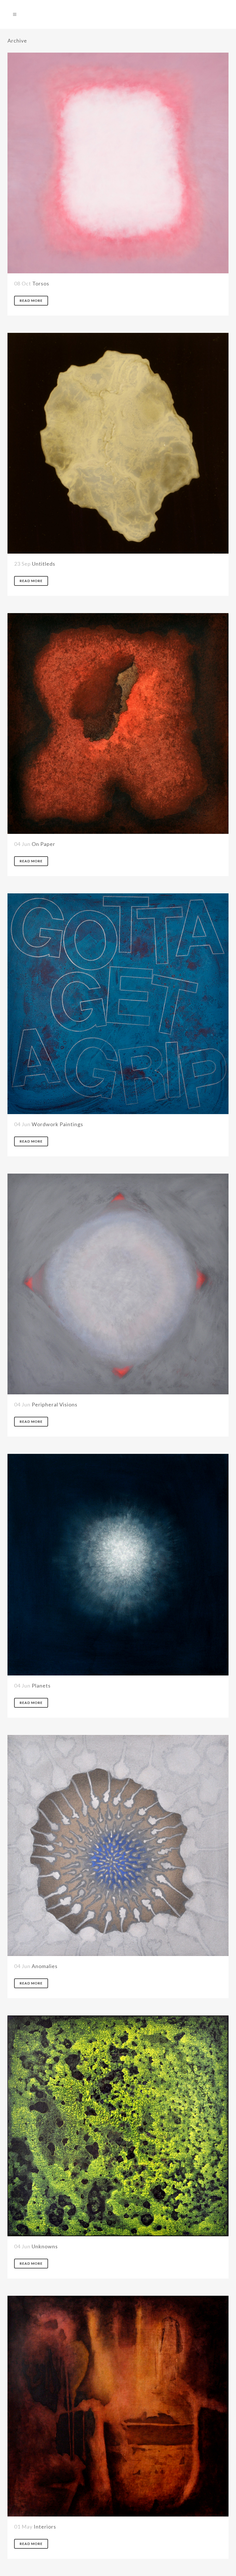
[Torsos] (118, 163)
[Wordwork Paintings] (118, 1004)
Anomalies (45, 1966)
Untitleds (44, 564)
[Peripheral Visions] (118, 1284)
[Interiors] (118, 2406)
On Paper (43, 844)
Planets (41, 1686)
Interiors (45, 2527)
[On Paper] (118, 723)
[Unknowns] (118, 2126)
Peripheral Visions (55, 1404)
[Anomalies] (118, 1845)
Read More (31, 301)
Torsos (41, 283)
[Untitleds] (118, 443)
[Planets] (118, 1565)
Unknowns (45, 2246)
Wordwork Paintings (57, 1124)
